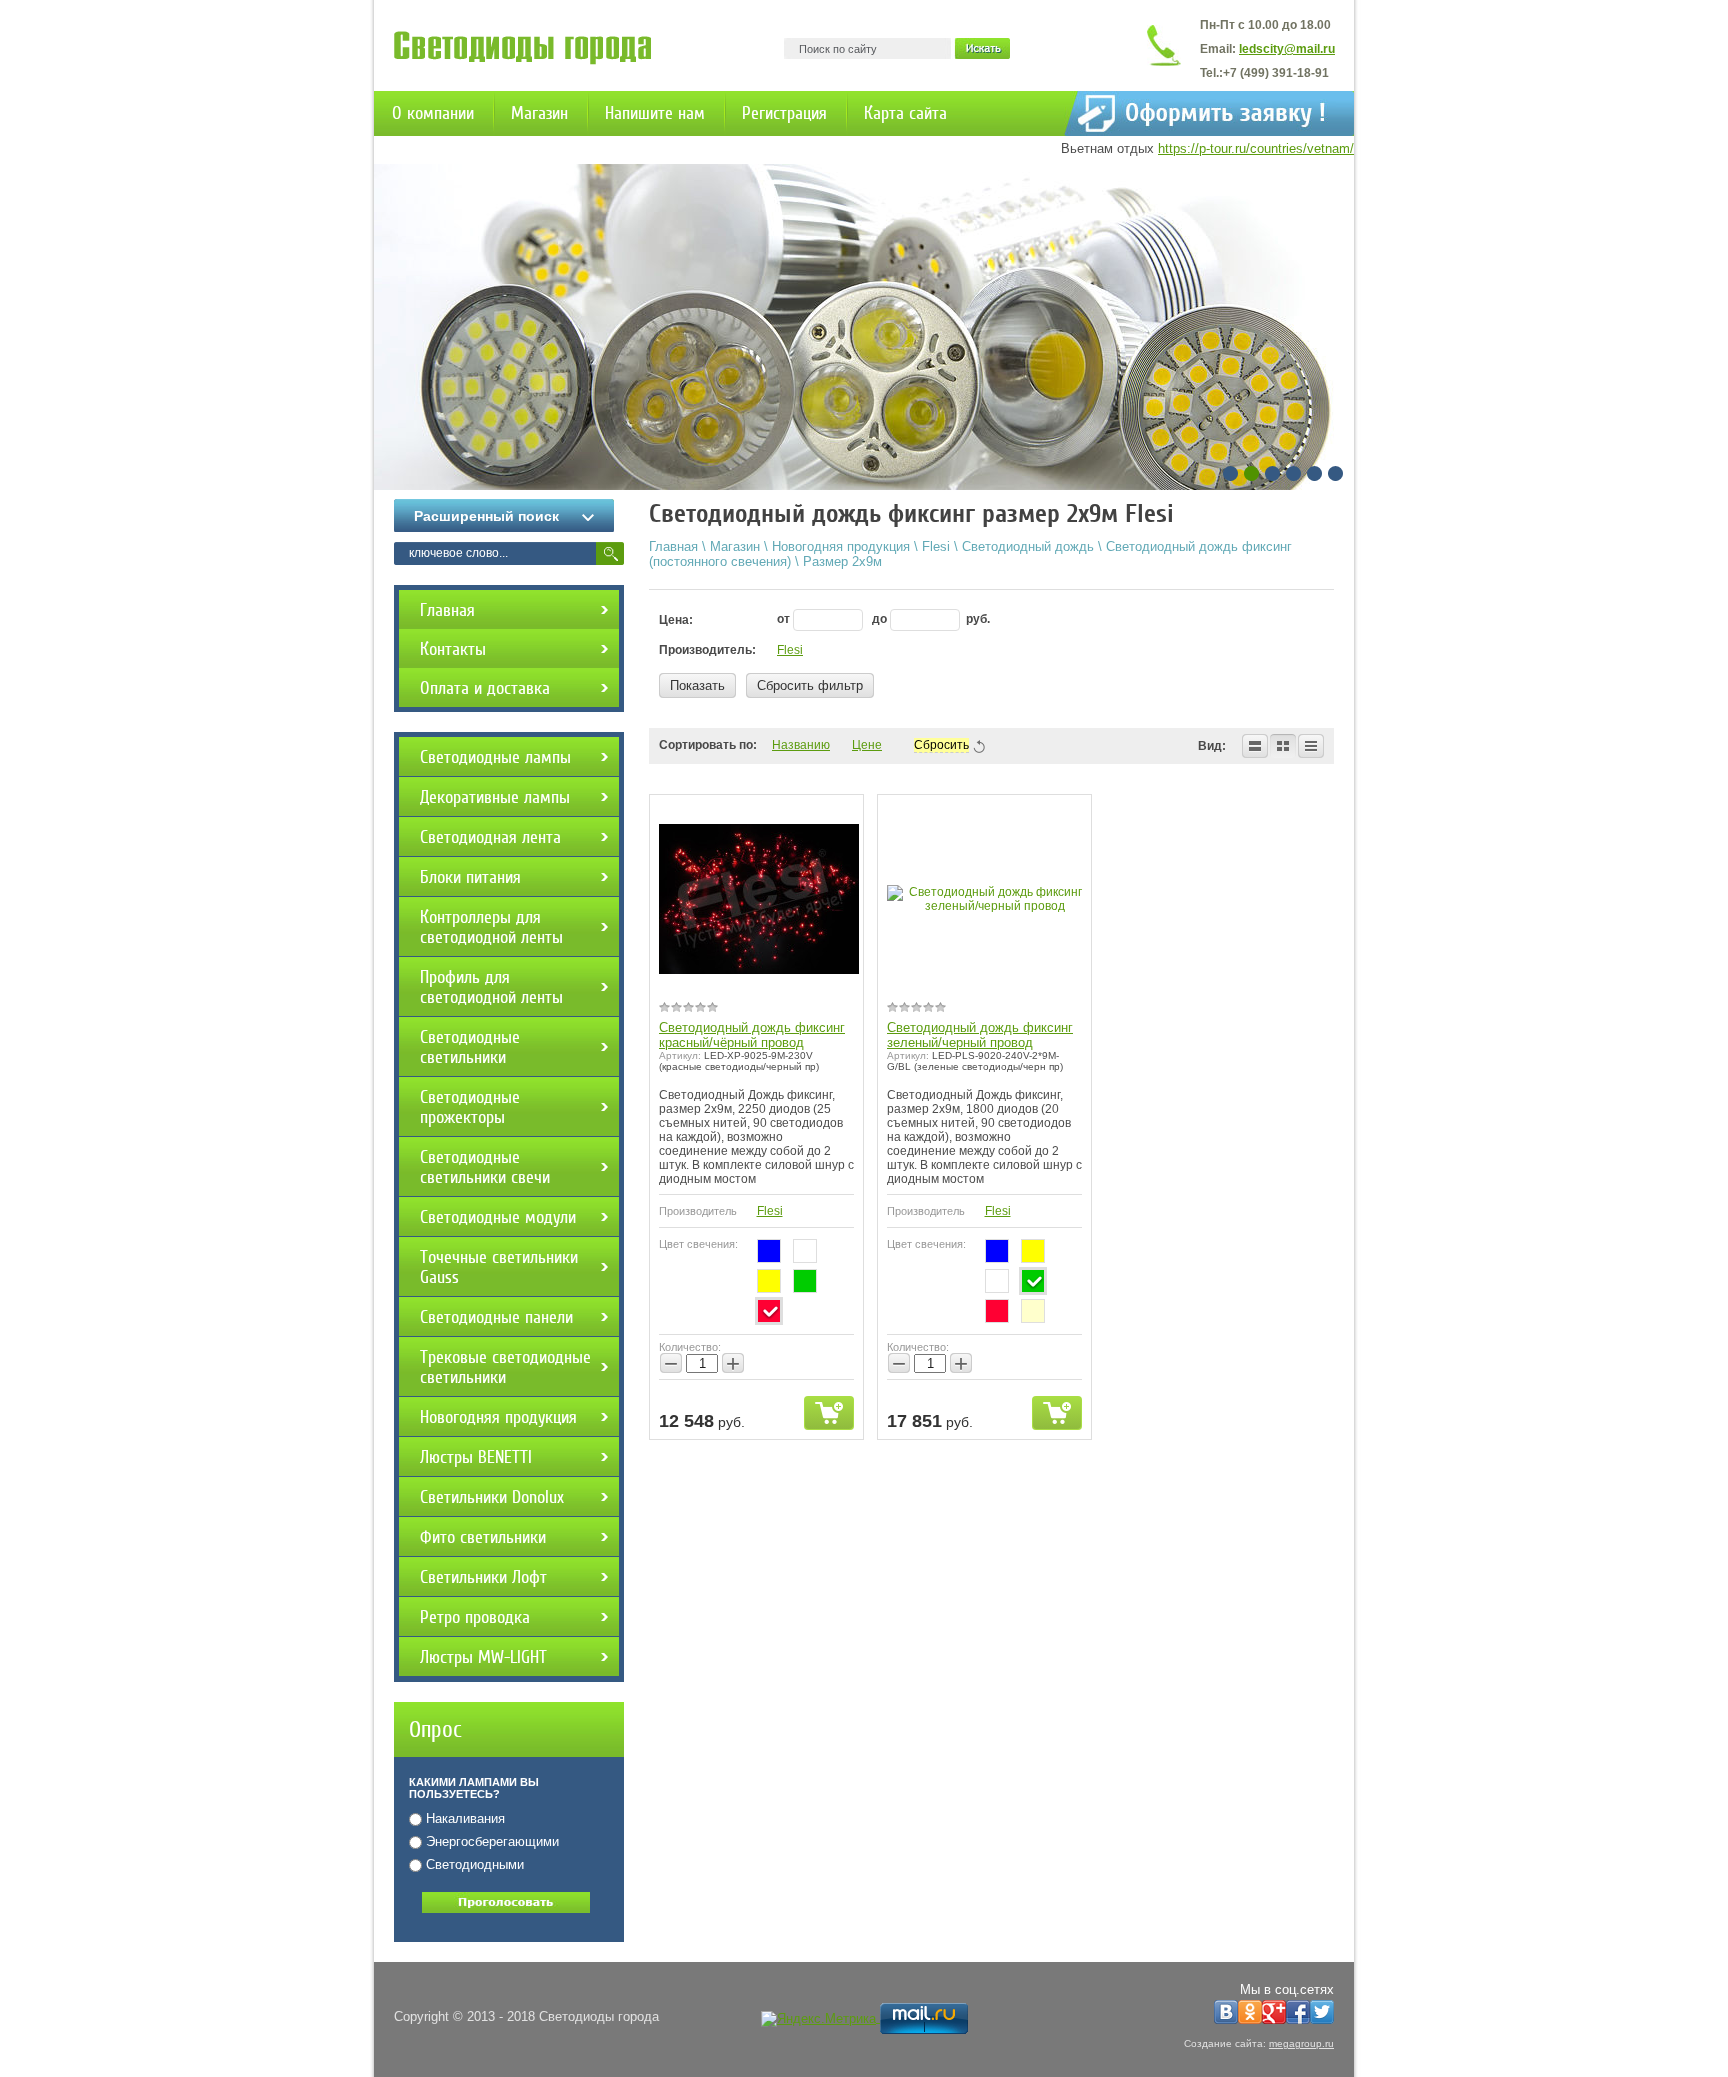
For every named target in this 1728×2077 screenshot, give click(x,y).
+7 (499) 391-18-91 (1276, 73)
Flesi (790, 650)
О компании (433, 113)
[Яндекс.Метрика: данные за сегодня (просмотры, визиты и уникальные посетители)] (818, 2019)
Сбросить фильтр (810, 685)
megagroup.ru (1301, 2043)
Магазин (539, 113)
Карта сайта (905, 113)
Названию (801, 745)
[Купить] (829, 1413)
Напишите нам (655, 113)
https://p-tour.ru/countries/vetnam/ (1256, 148)
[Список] (1255, 746)
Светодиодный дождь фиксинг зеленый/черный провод (980, 1035)
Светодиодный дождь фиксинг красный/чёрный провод (752, 1035)
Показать (697, 685)
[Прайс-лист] (1311, 746)
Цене (867, 745)
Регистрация (784, 113)
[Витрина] (1283, 746)
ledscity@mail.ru (1287, 49)
